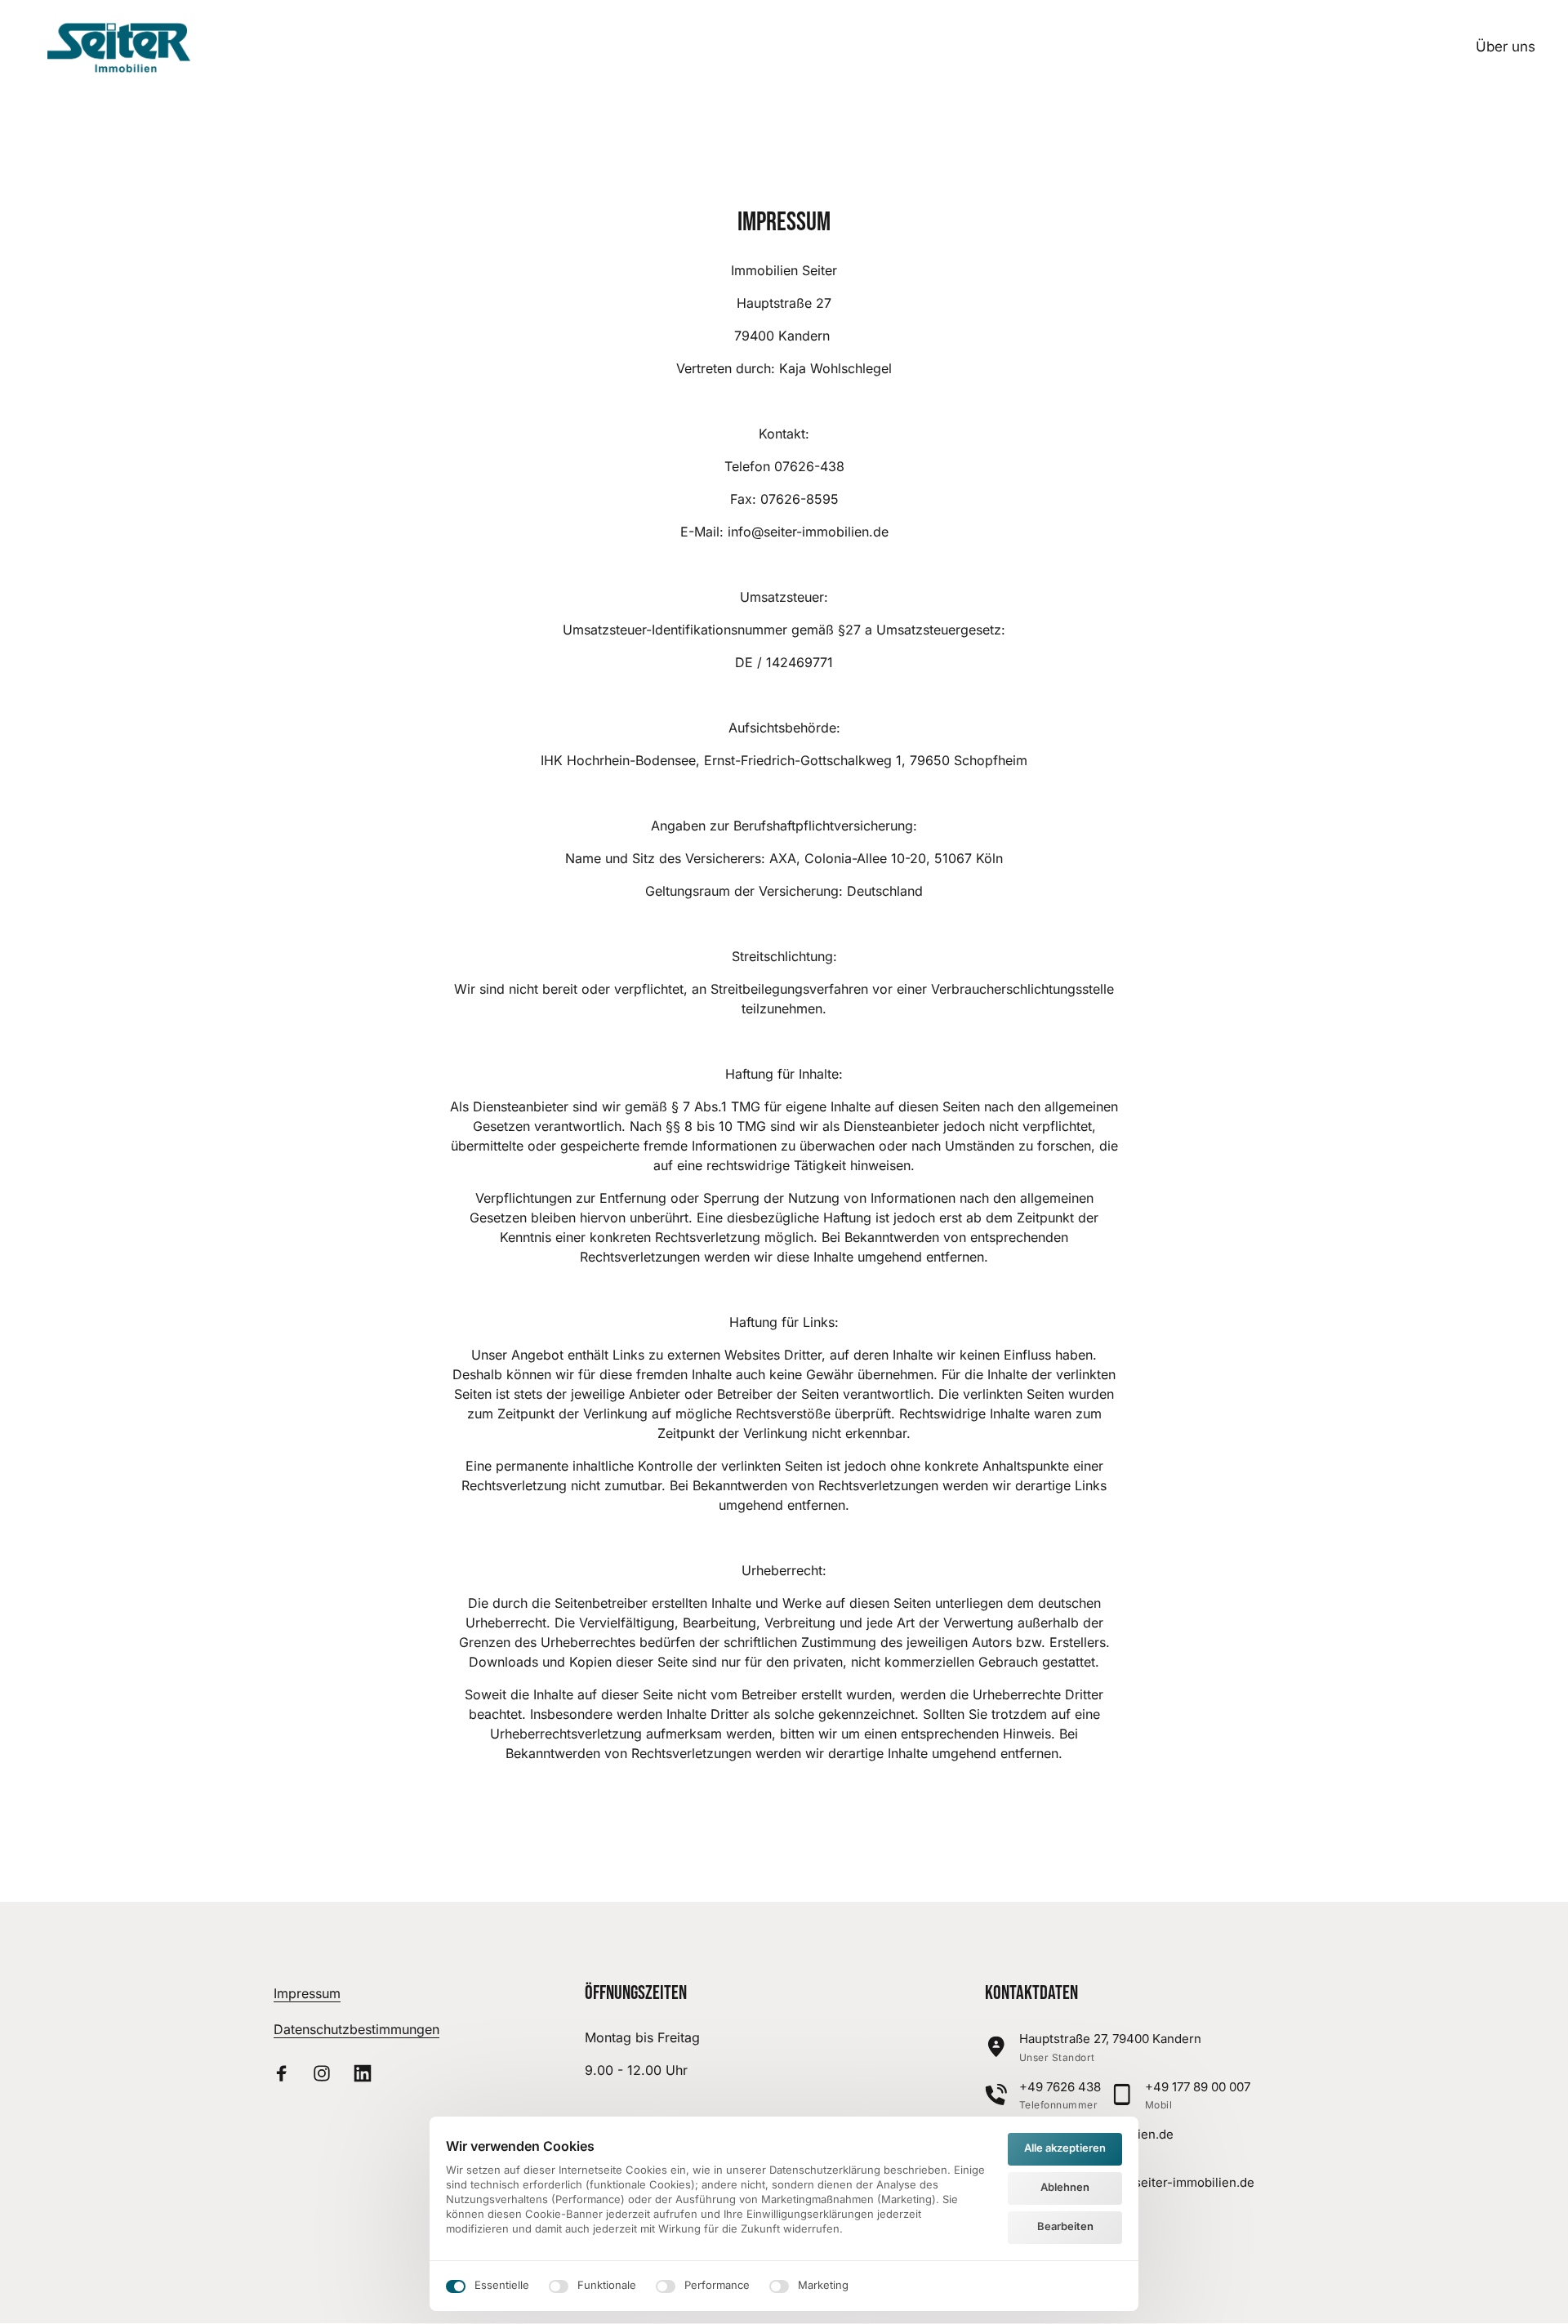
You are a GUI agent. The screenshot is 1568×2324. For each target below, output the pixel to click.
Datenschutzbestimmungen (356, 2029)
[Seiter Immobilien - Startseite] (125, 48)
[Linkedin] (368, 2073)
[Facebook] (287, 2073)
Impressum (307, 1993)
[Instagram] (328, 2073)
